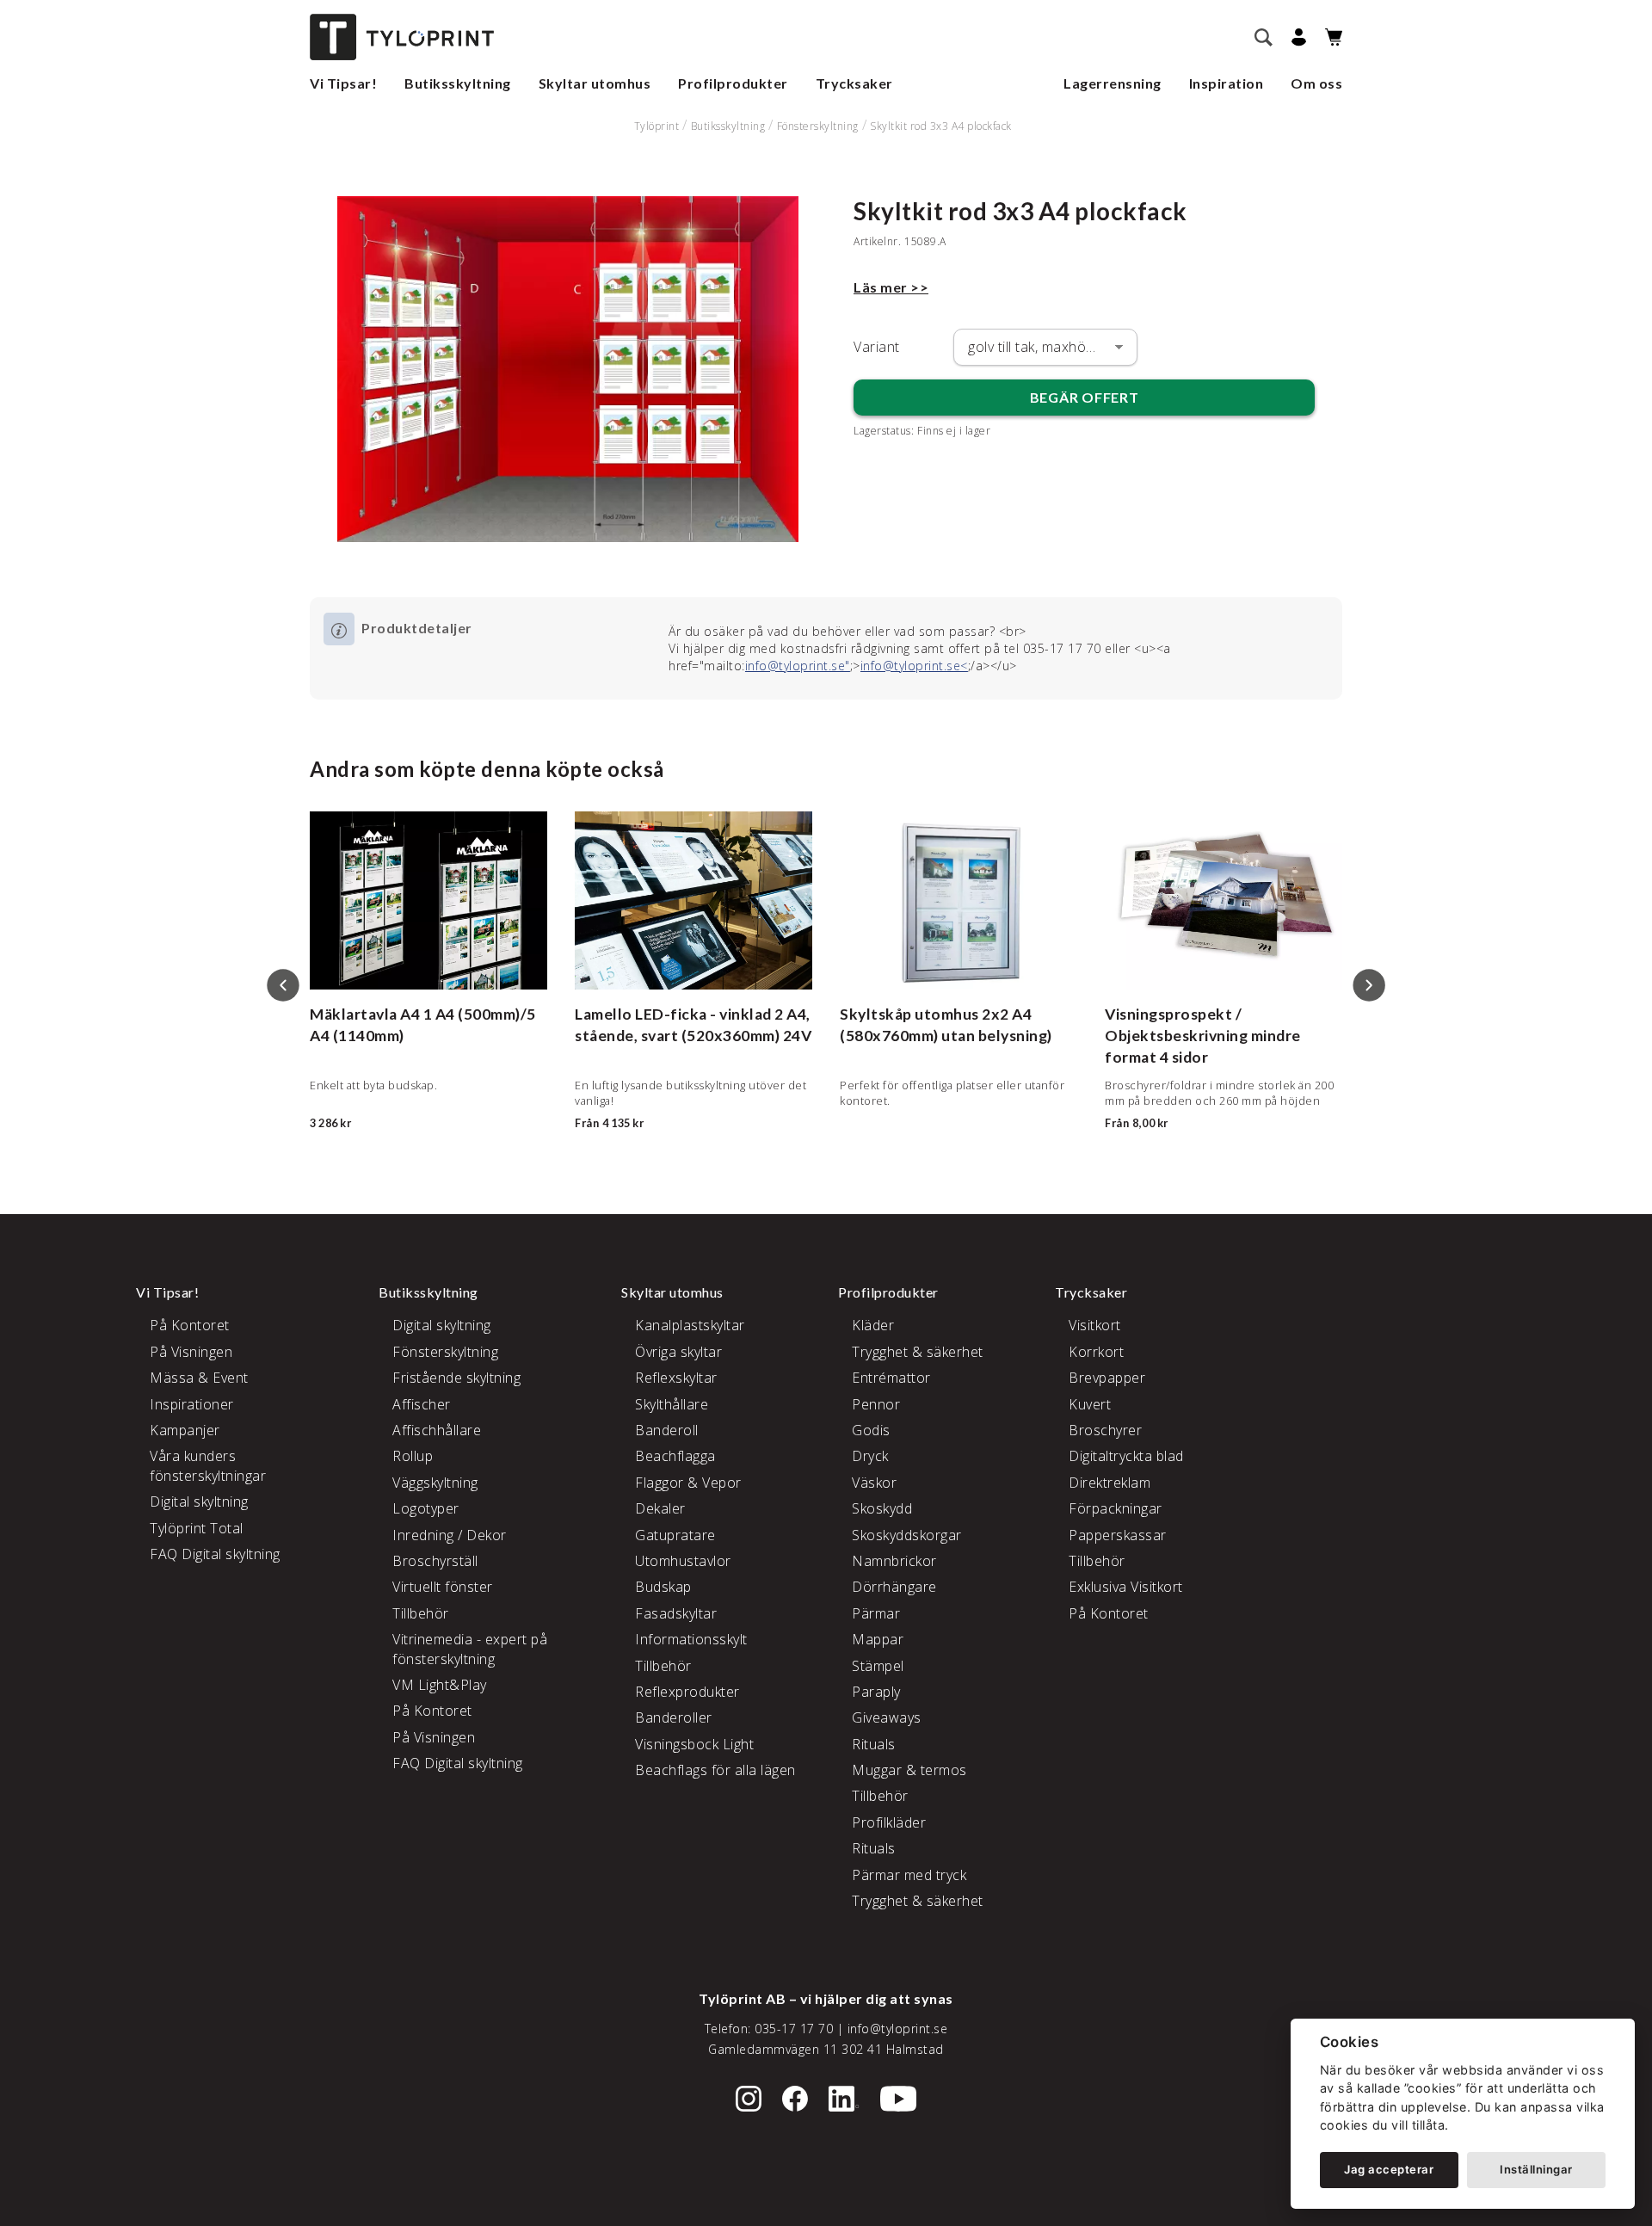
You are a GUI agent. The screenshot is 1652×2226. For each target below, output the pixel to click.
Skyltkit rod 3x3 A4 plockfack (941, 126)
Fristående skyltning (456, 1378)
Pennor (876, 1404)
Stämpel (878, 1666)
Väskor (874, 1483)
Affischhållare (437, 1430)
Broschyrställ (435, 1561)
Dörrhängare (894, 1587)
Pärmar (876, 1613)
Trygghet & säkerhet (918, 1352)
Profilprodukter (733, 83)
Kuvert (1090, 1404)
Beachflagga (675, 1456)
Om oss (1316, 83)
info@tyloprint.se (898, 2029)
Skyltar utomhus (595, 83)
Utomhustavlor (683, 1561)
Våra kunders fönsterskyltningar (208, 1465)
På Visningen (191, 1352)
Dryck (870, 1456)
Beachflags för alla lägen (715, 1770)
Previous (283, 985)
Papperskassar (1118, 1535)
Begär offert (1085, 397)
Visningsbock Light (694, 1744)
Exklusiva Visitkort (1126, 1587)
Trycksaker (854, 83)
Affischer (422, 1404)
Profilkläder (889, 1822)
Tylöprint (657, 126)
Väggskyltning (435, 1483)
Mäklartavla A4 (365, 1014)
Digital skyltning (199, 1501)
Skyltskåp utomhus (909, 1014)
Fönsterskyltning (818, 126)
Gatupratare (675, 1535)
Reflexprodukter (687, 1692)
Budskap (663, 1587)
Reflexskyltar (676, 1378)
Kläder (873, 1325)
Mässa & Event (199, 1378)
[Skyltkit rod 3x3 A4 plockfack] (568, 369)
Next (1369, 985)
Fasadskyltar (676, 1613)
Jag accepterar (1389, 2169)
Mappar (878, 1639)
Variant (877, 347)
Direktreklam (1110, 1483)
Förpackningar (1116, 1508)
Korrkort (1096, 1352)
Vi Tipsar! (343, 83)
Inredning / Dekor (450, 1535)
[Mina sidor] (1296, 37)
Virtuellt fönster (443, 1587)
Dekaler (660, 1508)
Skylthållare (672, 1404)
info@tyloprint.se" (798, 666)
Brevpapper (1107, 1378)
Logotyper (426, 1508)
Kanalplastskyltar (690, 1325)
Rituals (874, 1744)
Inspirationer (192, 1404)
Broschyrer (1105, 1430)
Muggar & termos (909, 1770)
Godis (871, 1430)
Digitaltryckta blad (1126, 1456)
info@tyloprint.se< (914, 666)
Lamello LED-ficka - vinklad (673, 1014)
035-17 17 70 (794, 2029)
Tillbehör (421, 1613)
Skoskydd (882, 1508)
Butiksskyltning (458, 83)
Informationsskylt (691, 1639)
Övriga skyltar (678, 1352)
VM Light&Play (440, 1685)
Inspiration (1227, 83)
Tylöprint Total (197, 1528)
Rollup (413, 1456)
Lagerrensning (1113, 83)
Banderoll (667, 1430)
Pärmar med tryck (909, 1875)
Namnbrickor (894, 1561)
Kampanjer (185, 1430)
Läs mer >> (891, 287)
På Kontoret (190, 1325)
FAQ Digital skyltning (215, 1554)
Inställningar (1536, 2169)
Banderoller (674, 1717)
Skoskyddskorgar (907, 1535)
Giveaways (887, 1717)
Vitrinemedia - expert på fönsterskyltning (470, 1649)
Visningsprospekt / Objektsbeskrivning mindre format (1203, 1035)
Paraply (876, 1692)
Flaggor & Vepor (688, 1483)
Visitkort (1095, 1325)
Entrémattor (891, 1378)
